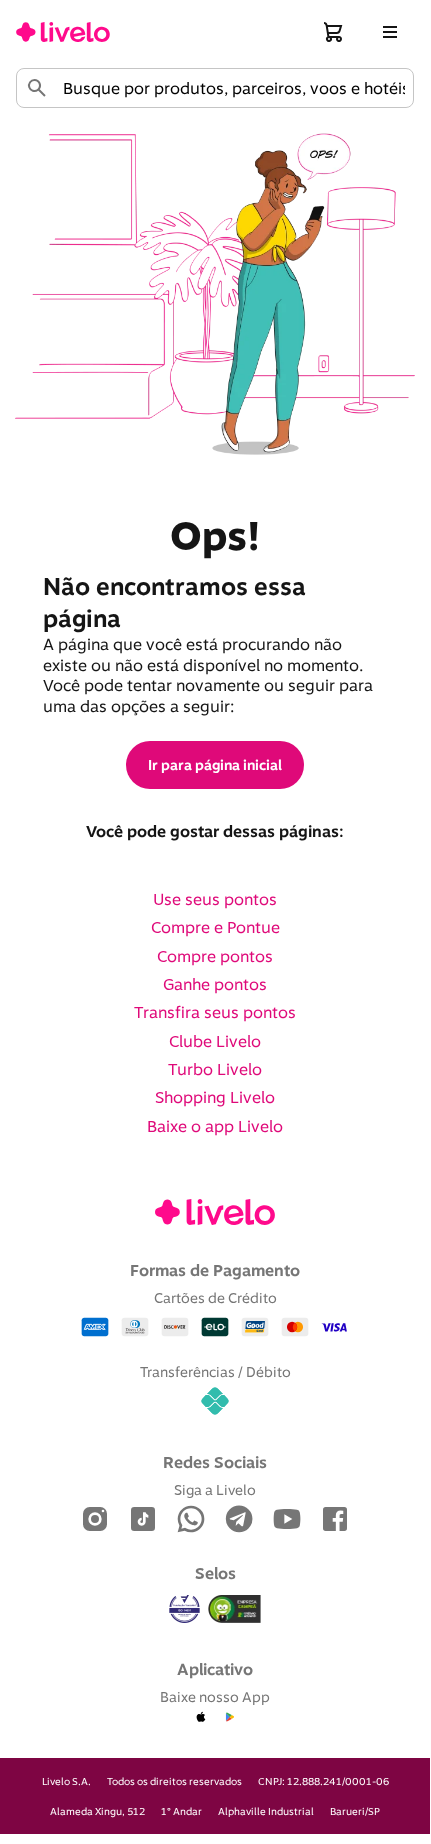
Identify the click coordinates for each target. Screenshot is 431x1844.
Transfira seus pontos (215, 1012)
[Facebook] (335, 1520)
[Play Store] (229, 1718)
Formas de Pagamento (215, 1270)
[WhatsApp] (191, 1520)
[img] (235, 1609)
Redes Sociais (215, 1462)
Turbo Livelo (215, 1069)
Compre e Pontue (215, 927)
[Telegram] (239, 1520)
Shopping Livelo (215, 1097)
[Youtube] (287, 1520)
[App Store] (201, 1718)
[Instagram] (95, 1520)
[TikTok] (143, 1520)
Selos (215, 1573)
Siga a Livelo (215, 1489)
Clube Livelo (215, 1041)
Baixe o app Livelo (215, 1126)
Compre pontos (215, 956)
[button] (334, 32)
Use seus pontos (215, 899)
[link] (63, 32)
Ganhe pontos (215, 984)
